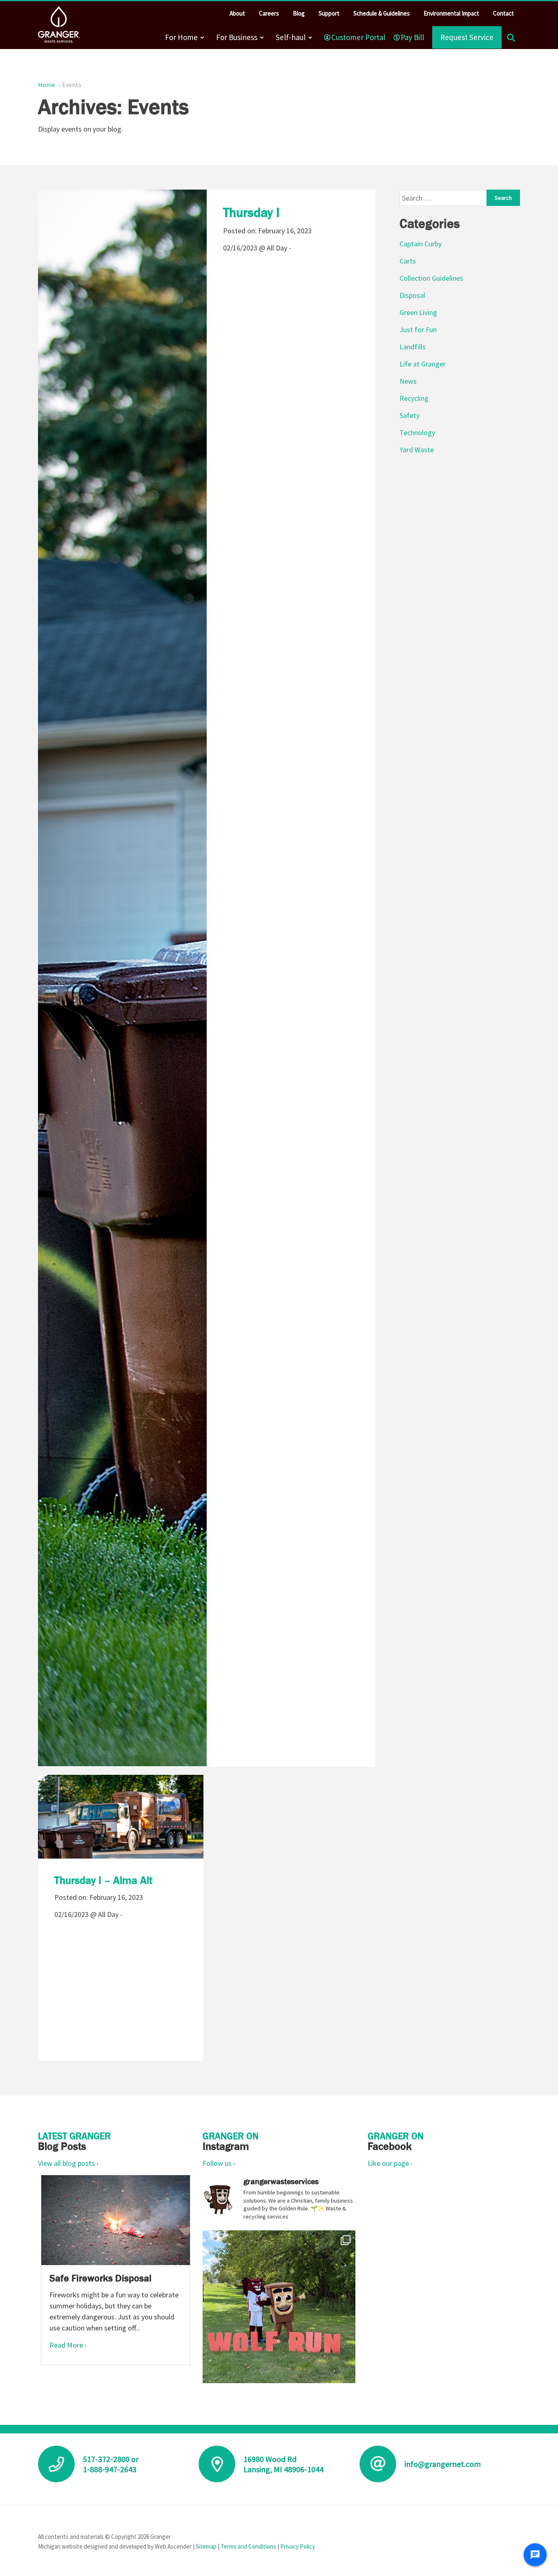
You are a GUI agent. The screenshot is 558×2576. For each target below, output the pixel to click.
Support (329, 13)
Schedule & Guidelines (382, 13)
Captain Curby (421, 244)
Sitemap (206, 2546)
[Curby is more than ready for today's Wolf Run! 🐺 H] (279, 2307)
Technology (417, 432)
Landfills (413, 347)
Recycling (414, 398)
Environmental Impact (451, 13)
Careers (269, 13)
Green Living (418, 312)
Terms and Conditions (248, 2546)
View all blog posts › (68, 2163)
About (237, 13)
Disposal (412, 295)
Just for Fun (418, 330)
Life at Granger (423, 364)
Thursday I (251, 212)
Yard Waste (417, 450)
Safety (410, 415)
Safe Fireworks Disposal (100, 2278)
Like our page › (390, 2163)
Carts (408, 261)
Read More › (68, 2345)
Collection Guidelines (431, 278)
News (408, 381)
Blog (299, 13)
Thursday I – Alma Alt (103, 1880)
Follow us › (219, 2163)
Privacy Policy (298, 2546)
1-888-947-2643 (110, 2469)
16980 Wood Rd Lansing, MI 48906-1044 (283, 2464)
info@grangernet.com (443, 2464)
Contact (503, 13)
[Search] (511, 37)
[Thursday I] (122, 979)
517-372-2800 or (111, 2459)
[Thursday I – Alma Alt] (121, 1831)
